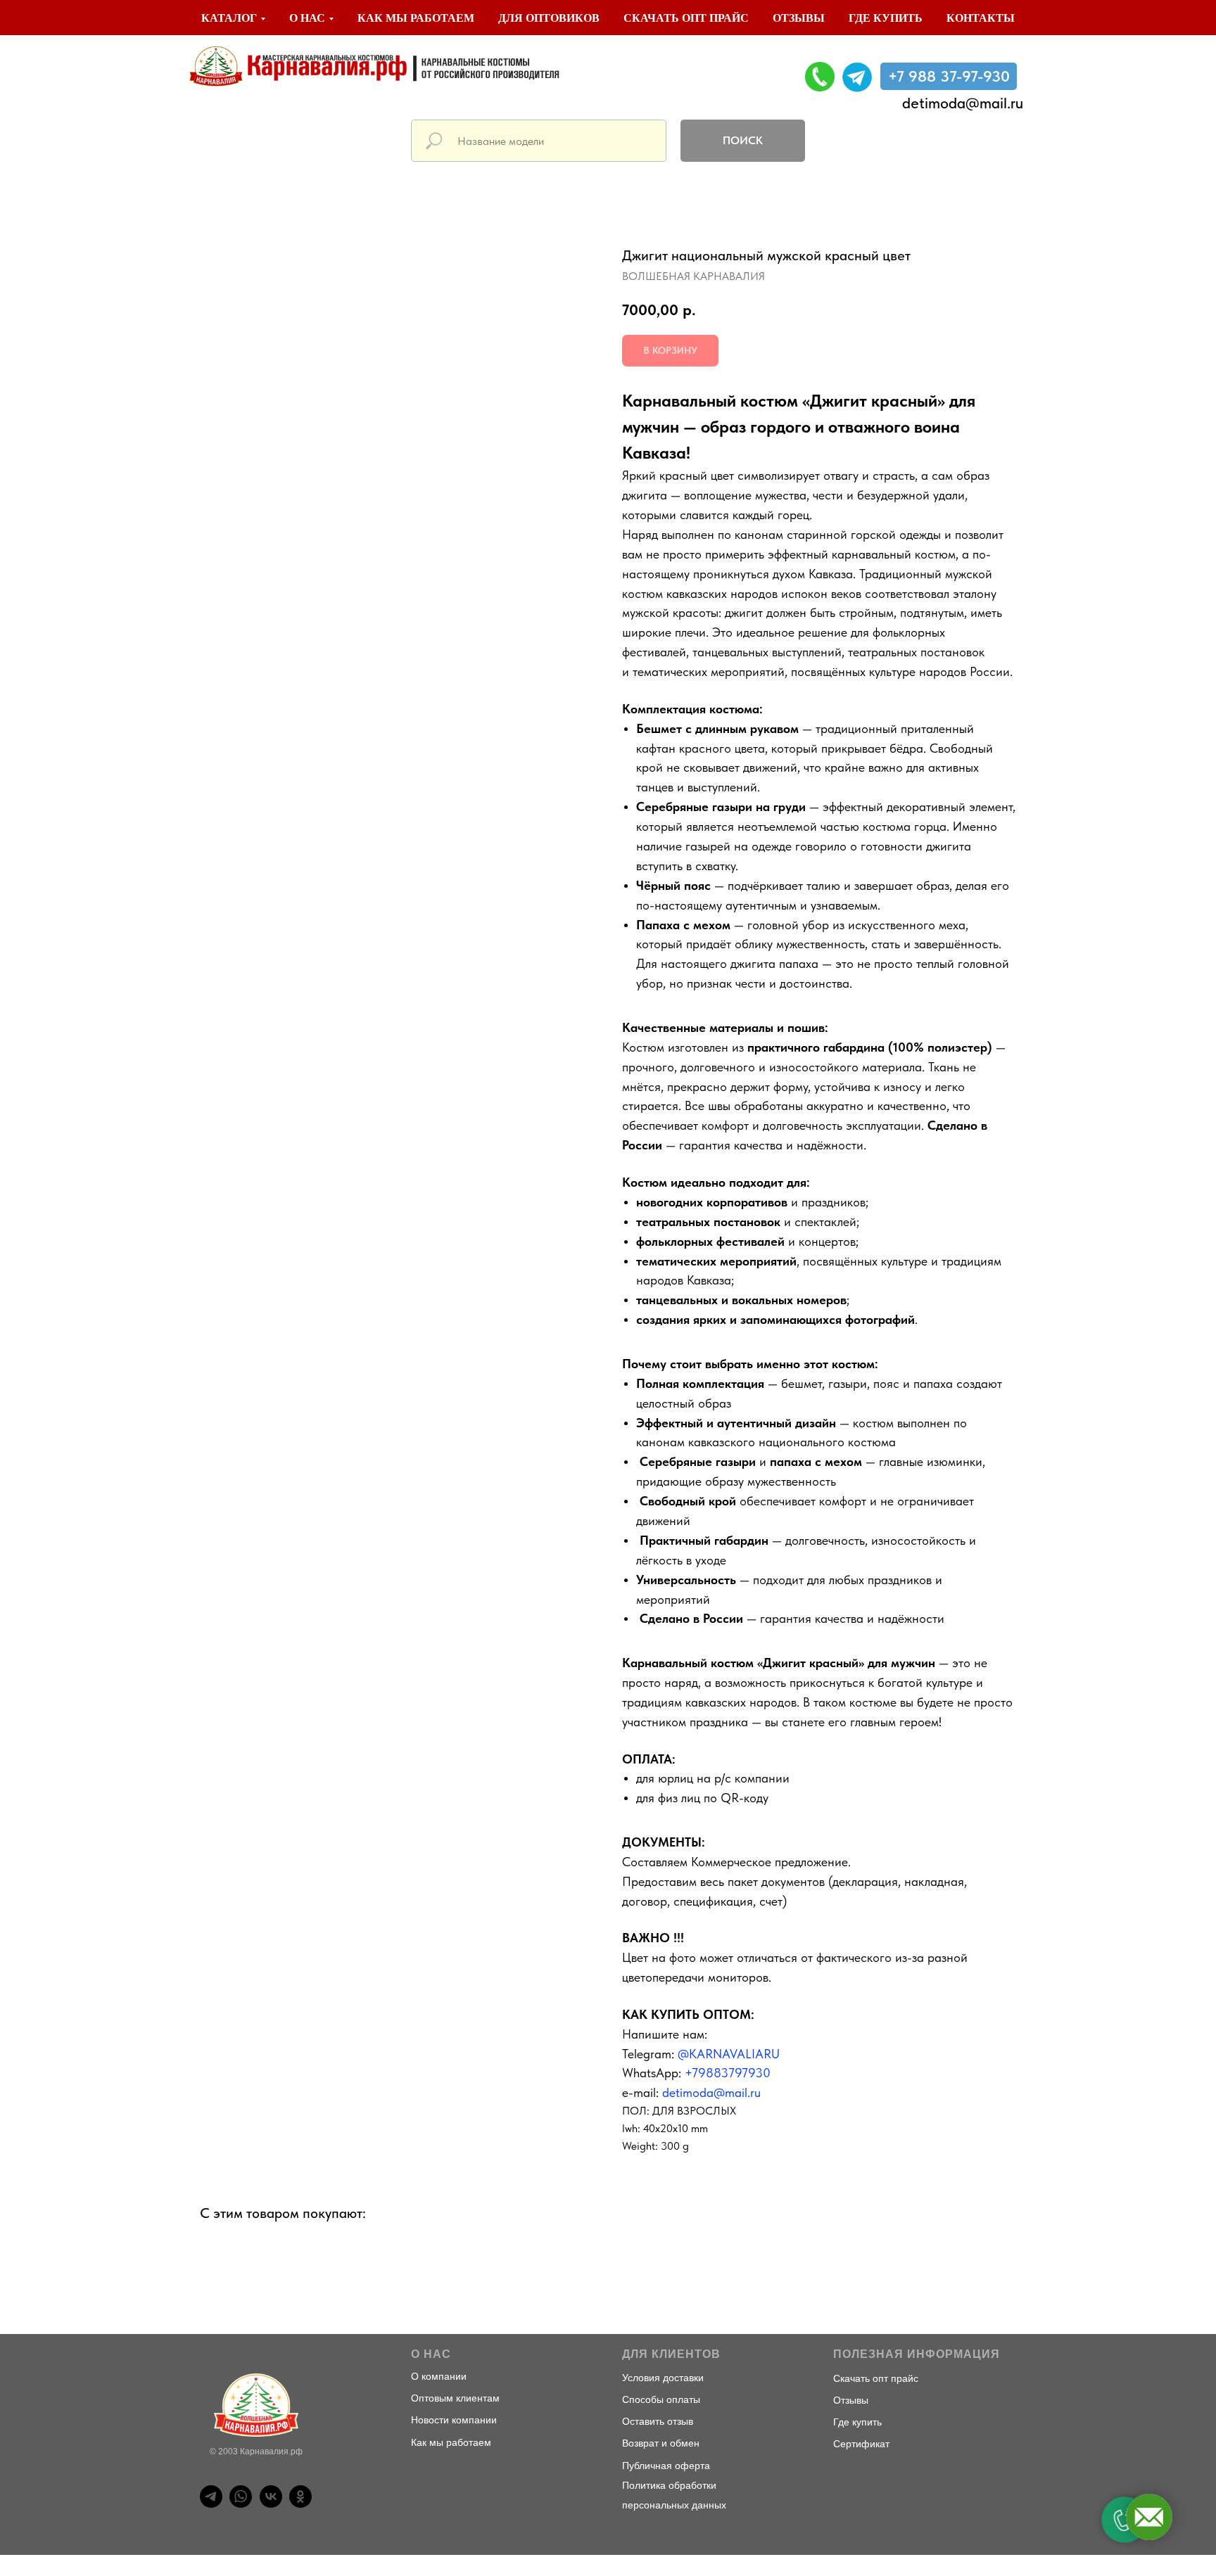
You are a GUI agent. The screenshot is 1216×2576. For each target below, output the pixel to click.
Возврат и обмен (661, 2443)
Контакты (981, 18)
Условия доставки (663, 2378)
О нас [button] (307, 18)
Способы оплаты (661, 2399)
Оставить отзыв (658, 2421)
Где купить (886, 18)
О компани (436, 2376)
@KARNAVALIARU (729, 2054)
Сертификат (861, 2444)
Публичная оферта (666, 2466)
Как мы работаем (416, 18)
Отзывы (799, 18)
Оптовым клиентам (455, 2398)
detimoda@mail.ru (963, 103)
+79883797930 (728, 2073)
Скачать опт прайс (686, 18)
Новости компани (451, 2420)
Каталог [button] (229, 18)
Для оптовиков (549, 18)
